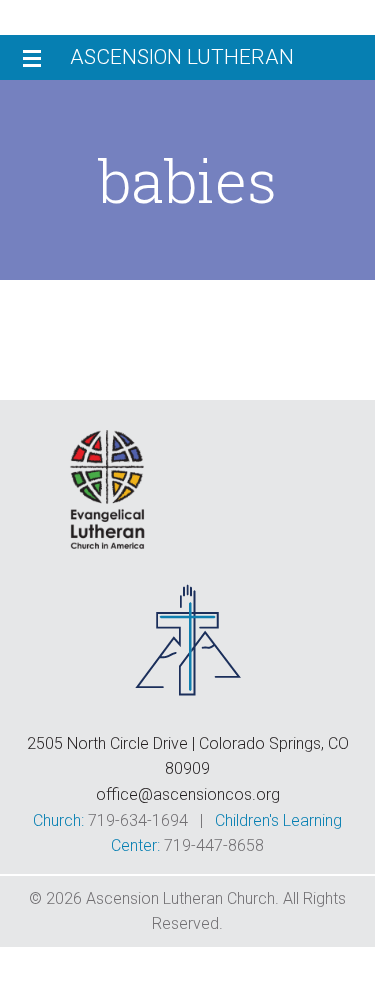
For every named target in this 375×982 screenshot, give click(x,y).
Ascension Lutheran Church (182, 62)
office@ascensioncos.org (188, 794)
